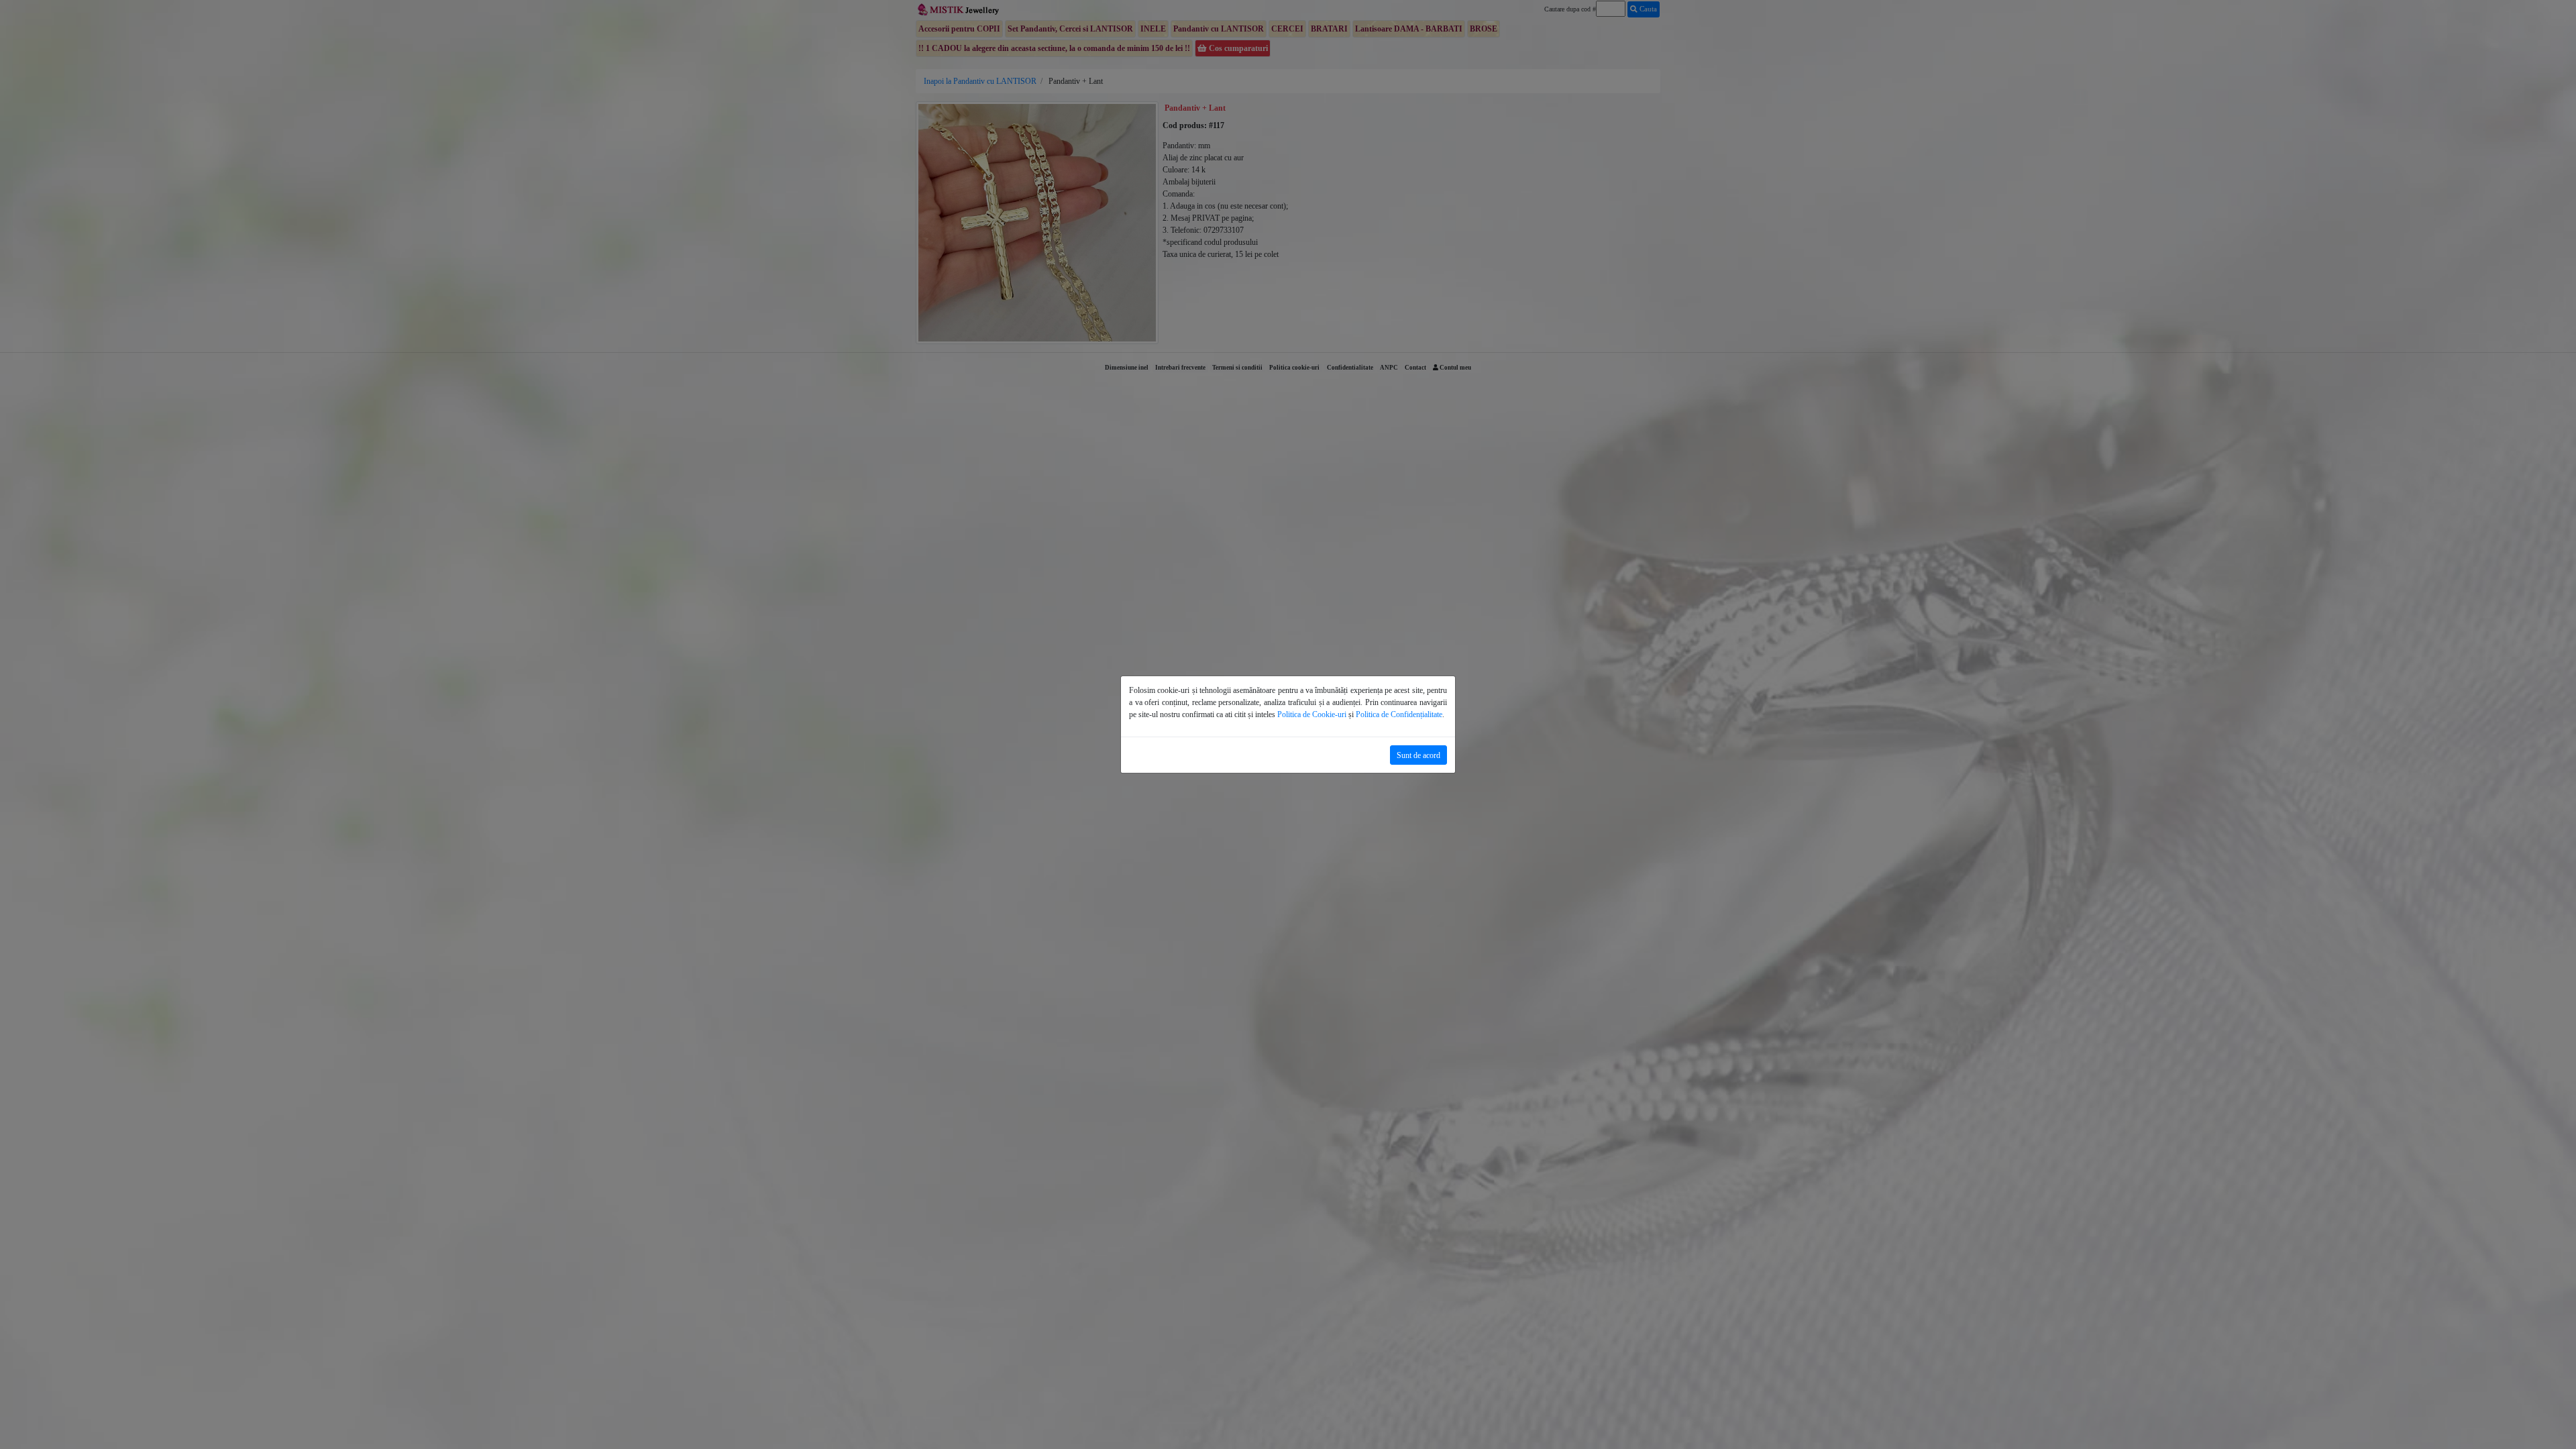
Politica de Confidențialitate (1399, 714)
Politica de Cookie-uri (1312, 714)
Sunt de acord (1418, 755)
